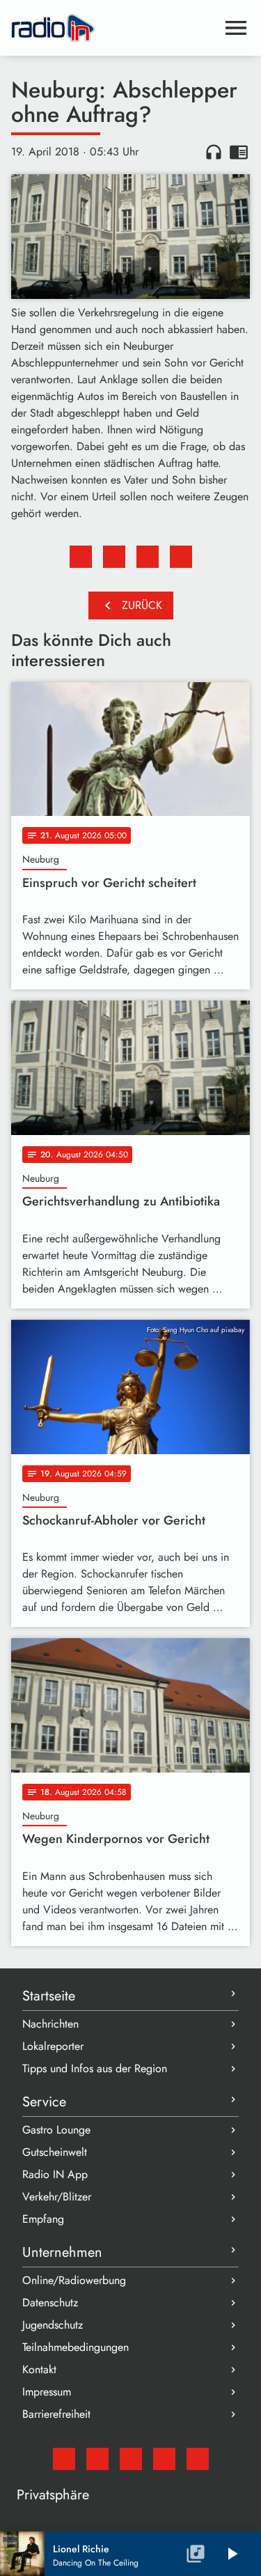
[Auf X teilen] (114, 557)
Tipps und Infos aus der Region (95, 2068)
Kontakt (39, 2369)
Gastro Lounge (56, 2130)
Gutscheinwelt (55, 2152)
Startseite (49, 1996)
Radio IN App (55, 2174)
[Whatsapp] (164, 2459)
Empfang (43, 2219)
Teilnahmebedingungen (76, 2347)
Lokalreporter (53, 2046)
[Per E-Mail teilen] (181, 557)
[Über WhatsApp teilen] (148, 557)
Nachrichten (50, 2024)
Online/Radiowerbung (74, 2280)
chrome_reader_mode (239, 152)
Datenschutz (50, 2303)
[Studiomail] (64, 2459)
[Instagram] (131, 2459)
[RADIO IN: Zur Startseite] (114, 28)
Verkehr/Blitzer (57, 2197)
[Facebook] (97, 2459)
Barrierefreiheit (56, 2414)
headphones (214, 152)
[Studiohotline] (198, 2459)
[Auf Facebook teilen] (81, 557)
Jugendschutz (53, 2325)
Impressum (47, 2392)
